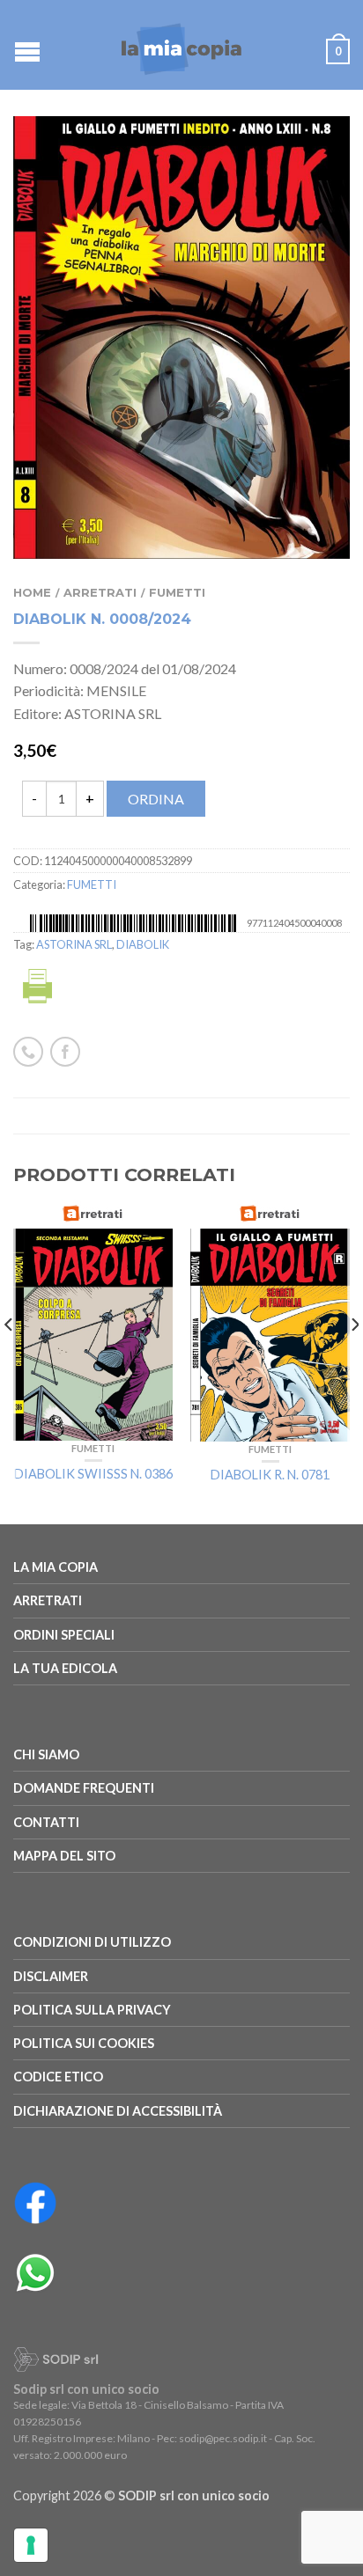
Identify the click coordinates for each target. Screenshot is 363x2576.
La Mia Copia (56, 1567)
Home (32, 593)
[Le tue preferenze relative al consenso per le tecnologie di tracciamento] (31, 2545)
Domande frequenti (84, 1788)
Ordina (156, 799)
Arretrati (100, 593)
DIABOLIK (143, 944)
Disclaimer (51, 1976)
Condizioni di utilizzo (92, 1942)
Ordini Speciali (64, 1635)
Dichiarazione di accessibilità (118, 2111)
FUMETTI (177, 593)
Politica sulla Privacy (92, 2010)
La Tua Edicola (65, 1668)
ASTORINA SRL (74, 944)
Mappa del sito (64, 1856)
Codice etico (58, 2077)
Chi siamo (46, 1754)
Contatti (46, 1822)
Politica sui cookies (84, 2043)
